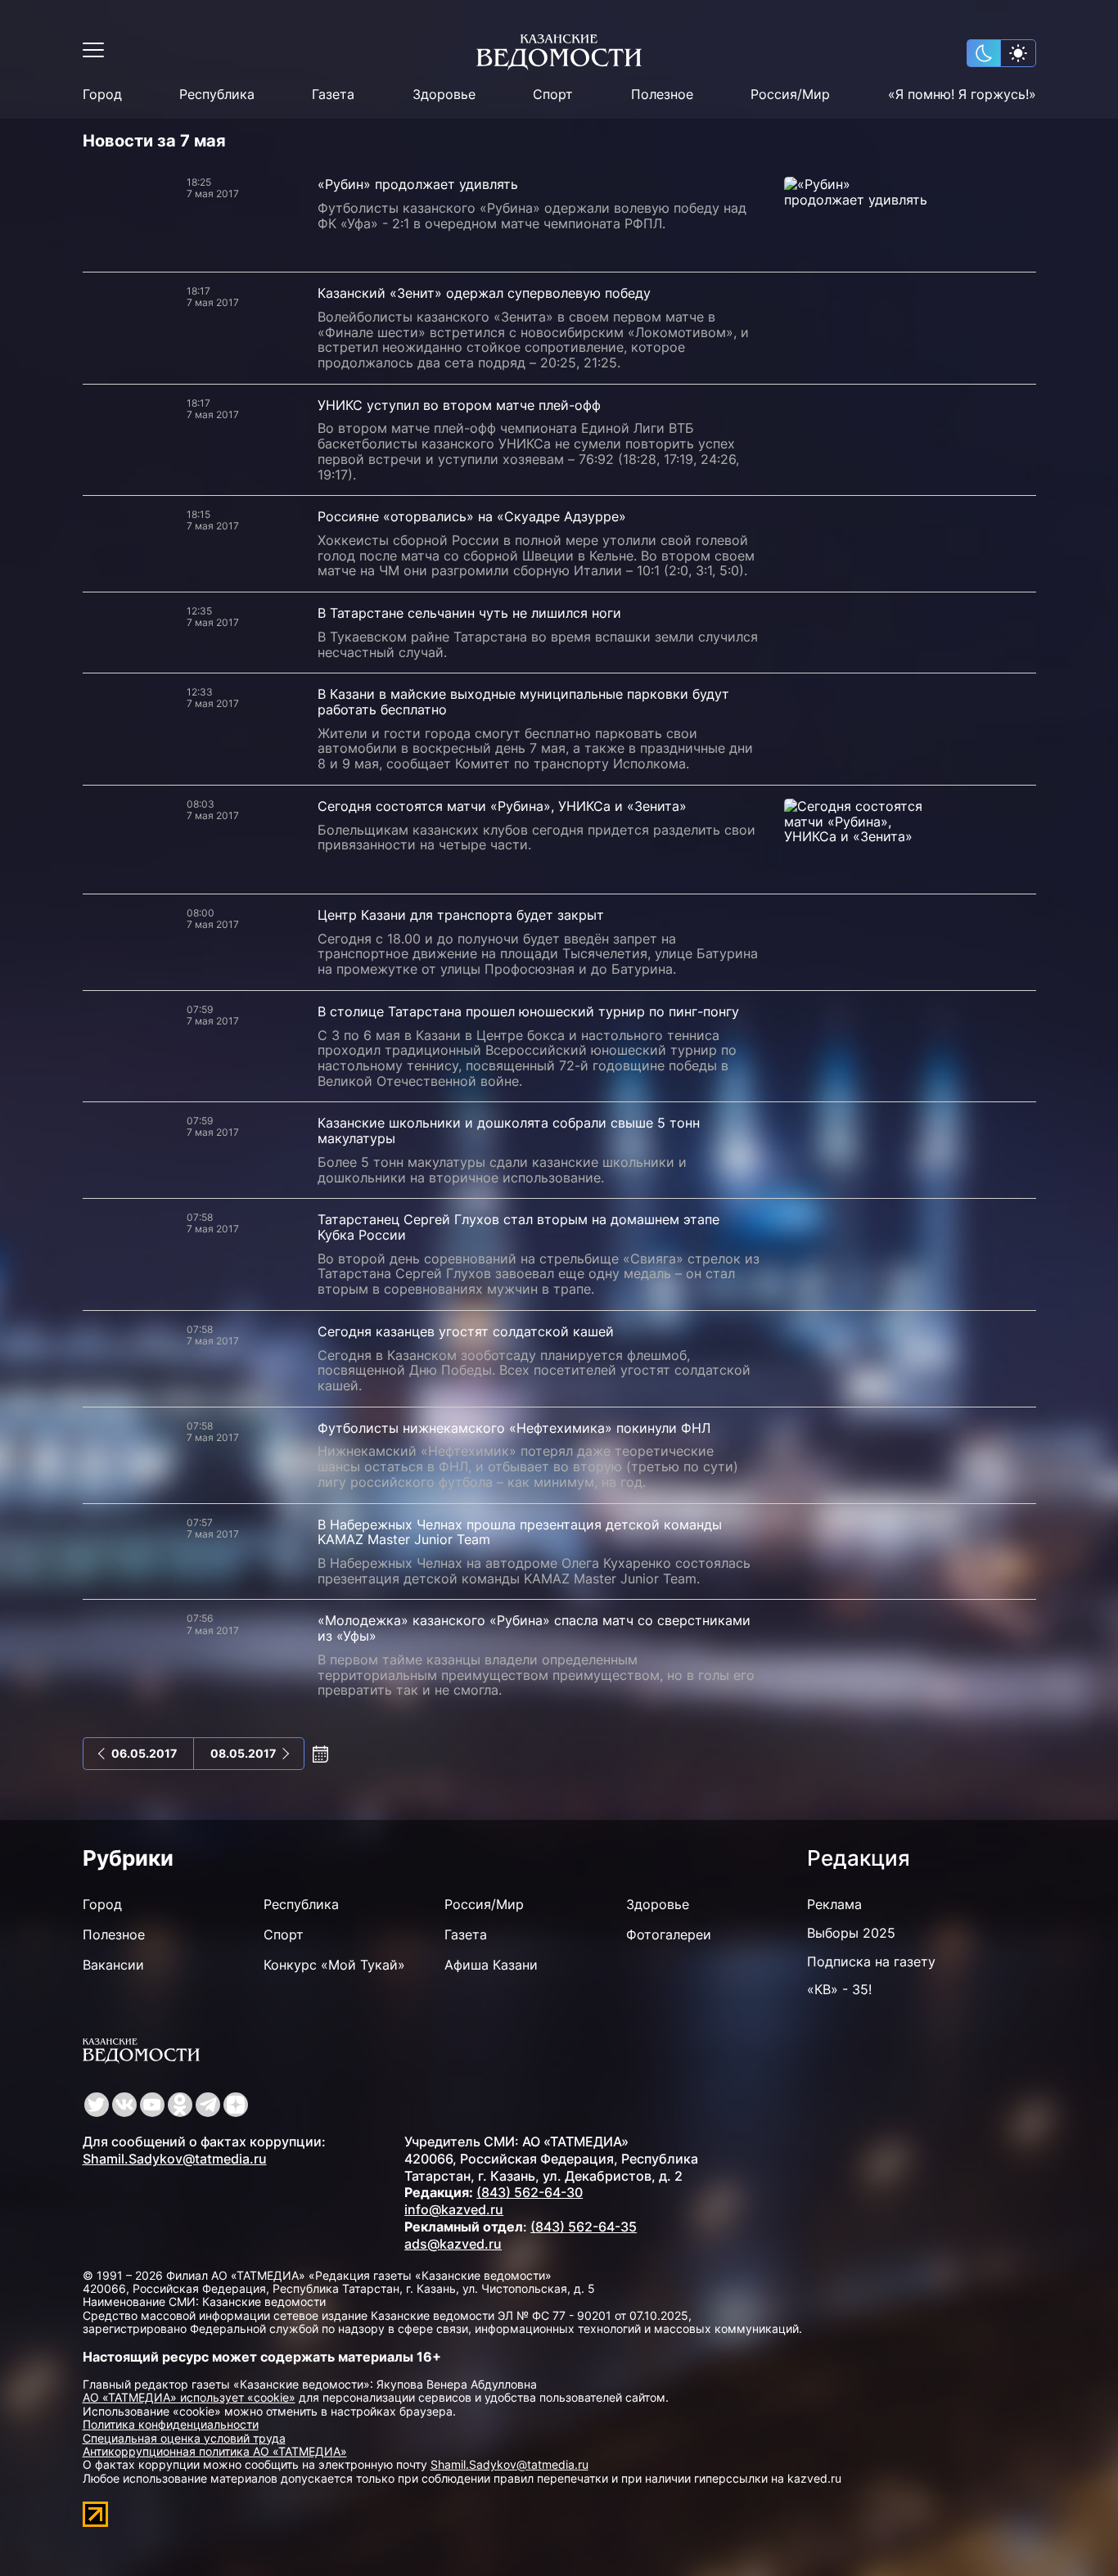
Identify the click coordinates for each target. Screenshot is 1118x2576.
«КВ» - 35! (839, 1989)
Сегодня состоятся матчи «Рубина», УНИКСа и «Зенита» (502, 806)
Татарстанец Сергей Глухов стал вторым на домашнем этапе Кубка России (518, 1227)
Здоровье (444, 95)
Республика (217, 95)
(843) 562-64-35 (584, 2227)
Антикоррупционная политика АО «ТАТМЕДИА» (215, 2451)
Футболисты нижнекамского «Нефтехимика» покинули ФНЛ (514, 1428)
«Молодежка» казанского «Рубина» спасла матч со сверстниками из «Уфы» (534, 1628)
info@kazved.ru (454, 2209)
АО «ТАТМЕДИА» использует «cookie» (189, 2397)
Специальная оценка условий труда (184, 2438)
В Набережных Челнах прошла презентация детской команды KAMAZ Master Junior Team (520, 1532)
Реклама (834, 1904)
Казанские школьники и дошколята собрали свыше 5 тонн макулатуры (509, 1130)
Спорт (553, 95)
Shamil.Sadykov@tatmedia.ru (175, 2159)
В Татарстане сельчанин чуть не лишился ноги (469, 613)
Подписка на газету (871, 1961)
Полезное (662, 95)
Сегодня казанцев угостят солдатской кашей (466, 1331)
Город (102, 95)
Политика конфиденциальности (171, 2424)
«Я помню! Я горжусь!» (962, 95)
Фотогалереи (669, 1934)
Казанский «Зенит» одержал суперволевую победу (484, 293)
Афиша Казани (491, 1965)
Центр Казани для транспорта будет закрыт (461, 915)
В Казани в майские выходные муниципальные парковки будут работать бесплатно (523, 702)
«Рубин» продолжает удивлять (418, 184)
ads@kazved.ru (453, 2244)
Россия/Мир (790, 95)
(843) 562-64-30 (530, 2192)
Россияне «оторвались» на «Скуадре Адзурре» (472, 516)
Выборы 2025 (851, 1933)
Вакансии (113, 1965)
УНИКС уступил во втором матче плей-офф (459, 405)
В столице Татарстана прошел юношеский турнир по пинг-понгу (528, 1011)
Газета (333, 95)
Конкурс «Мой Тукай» (334, 1965)
